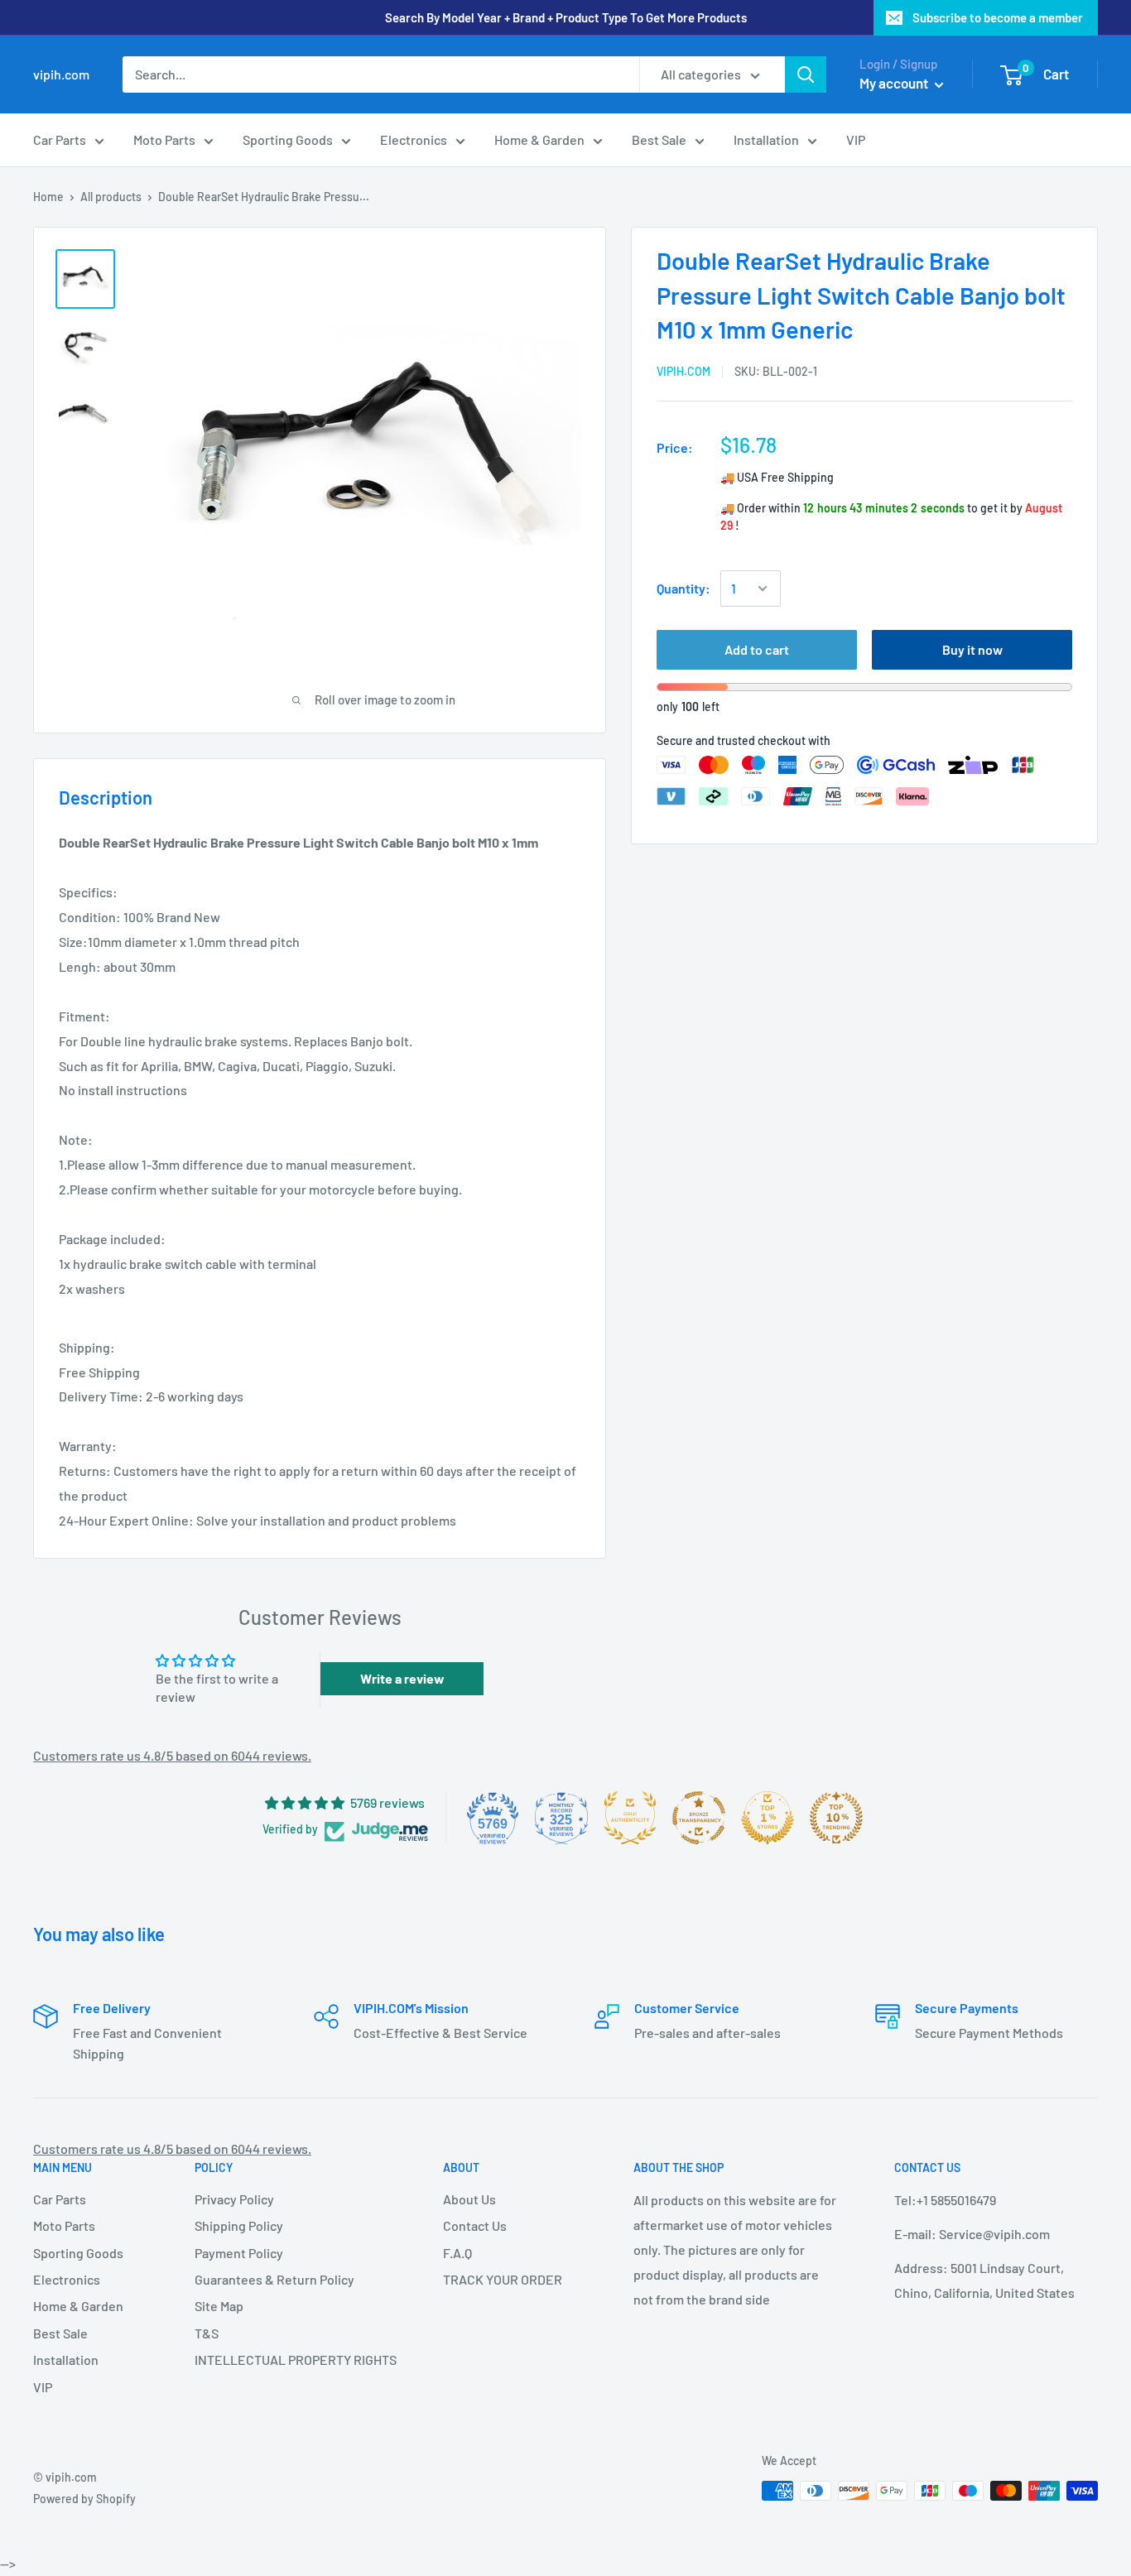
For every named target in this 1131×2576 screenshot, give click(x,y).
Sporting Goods (288, 139)
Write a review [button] (402, 1678)
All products (111, 197)
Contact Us (475, 2225)
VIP (856, 139)
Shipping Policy (239, 2225)
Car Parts (60, 139)
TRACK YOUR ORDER (503, 2279)
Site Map (219, 2306)
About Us (469, 2199)
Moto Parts (164, 139)
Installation (766, 139)
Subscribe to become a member (998, 17)
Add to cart (757, 649)
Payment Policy (239, 2253)
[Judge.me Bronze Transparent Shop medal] (699, 1818)
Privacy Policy (234, 2199)
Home (48, 197)
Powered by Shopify (84, 2499)
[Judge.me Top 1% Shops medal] (768, 1818)
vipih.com (683, 370)
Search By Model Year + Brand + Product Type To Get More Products (566, 17)
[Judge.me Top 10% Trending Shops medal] (836, 1818)
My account (895, 83)
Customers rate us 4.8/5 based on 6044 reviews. (172, 1755)
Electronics (414, 139)
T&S (207, 2333)
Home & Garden (539, 139)
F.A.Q (457, 2253)
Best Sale (659, 139)
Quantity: (683, 588)
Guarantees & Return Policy (274, 2279)
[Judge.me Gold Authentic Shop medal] (630, 1818)
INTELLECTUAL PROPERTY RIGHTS (290, 2360)
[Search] (806, 74)
